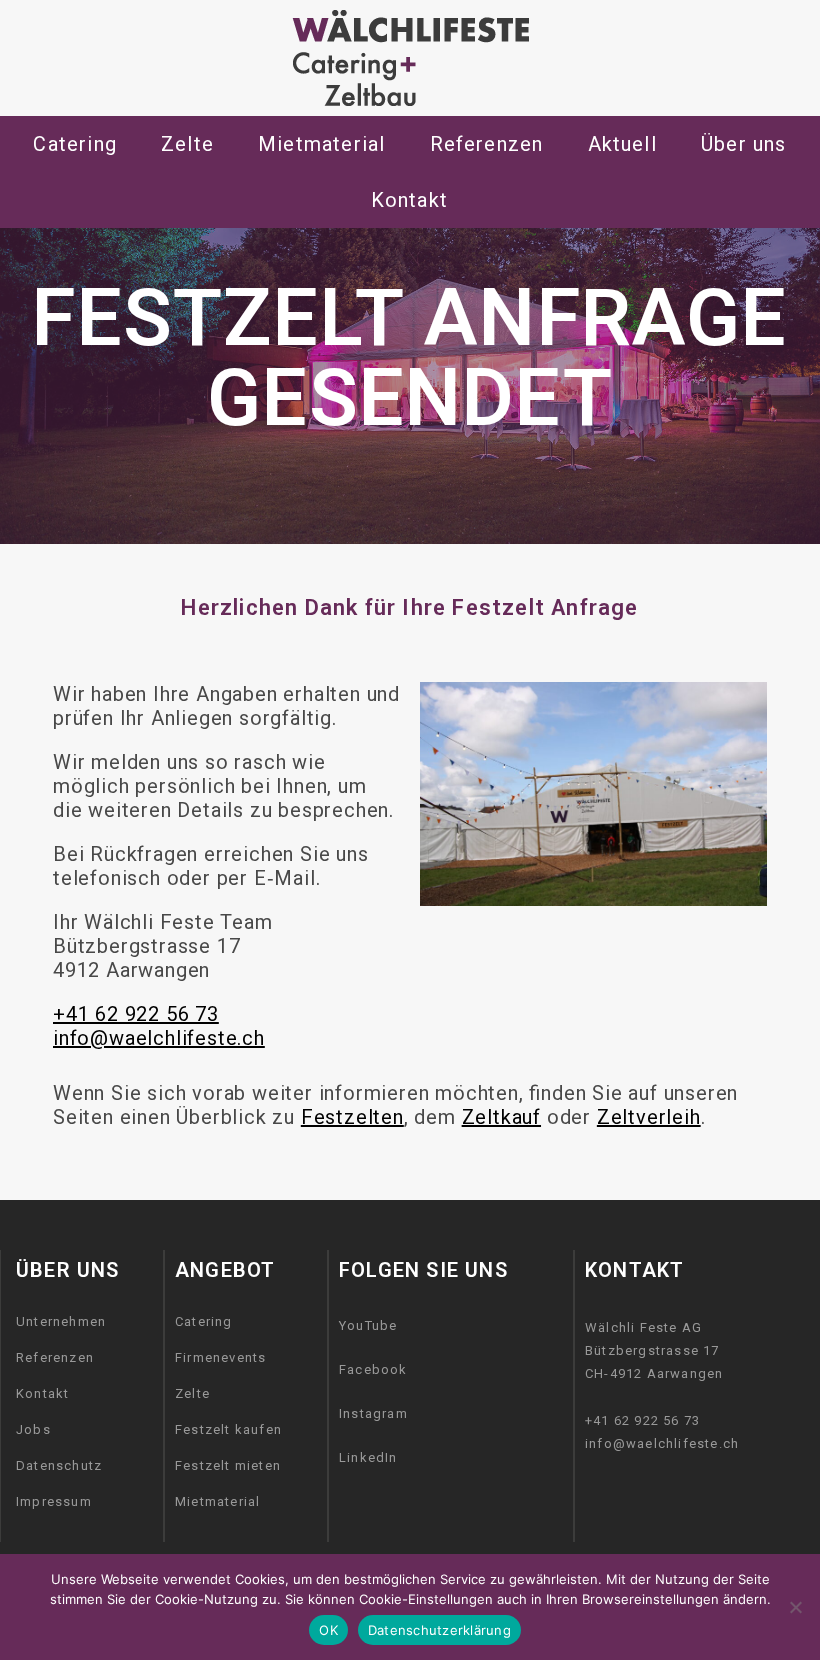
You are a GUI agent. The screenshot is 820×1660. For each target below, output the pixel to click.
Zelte (192, 1393)
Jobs (33, 1429)
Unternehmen (61, 1321)
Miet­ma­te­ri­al (321, 144)
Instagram (373, 1413)
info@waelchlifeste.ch (159, 1038)
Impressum (54, 1501)
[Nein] (795, 1607)
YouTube (368, 1325)
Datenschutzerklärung (439, 1630)
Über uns (744, 144)
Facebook (373, 1369)
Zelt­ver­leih (649, 1117)
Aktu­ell (622, 144)
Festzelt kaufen (228, 1429)
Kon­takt (409, 200)
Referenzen (55, 1357)
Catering (75, 144)
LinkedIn (368, 1457)
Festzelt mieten (228, 1465)
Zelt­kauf (501, 1117)
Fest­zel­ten (352, 1117)
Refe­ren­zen (487, 144)
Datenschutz (59, 1465)
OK (328, 1630)
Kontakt (42, 1393)
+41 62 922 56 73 (136, 1014)
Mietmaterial (217, 1501)
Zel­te (187, 144)
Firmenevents (220, 1357)
